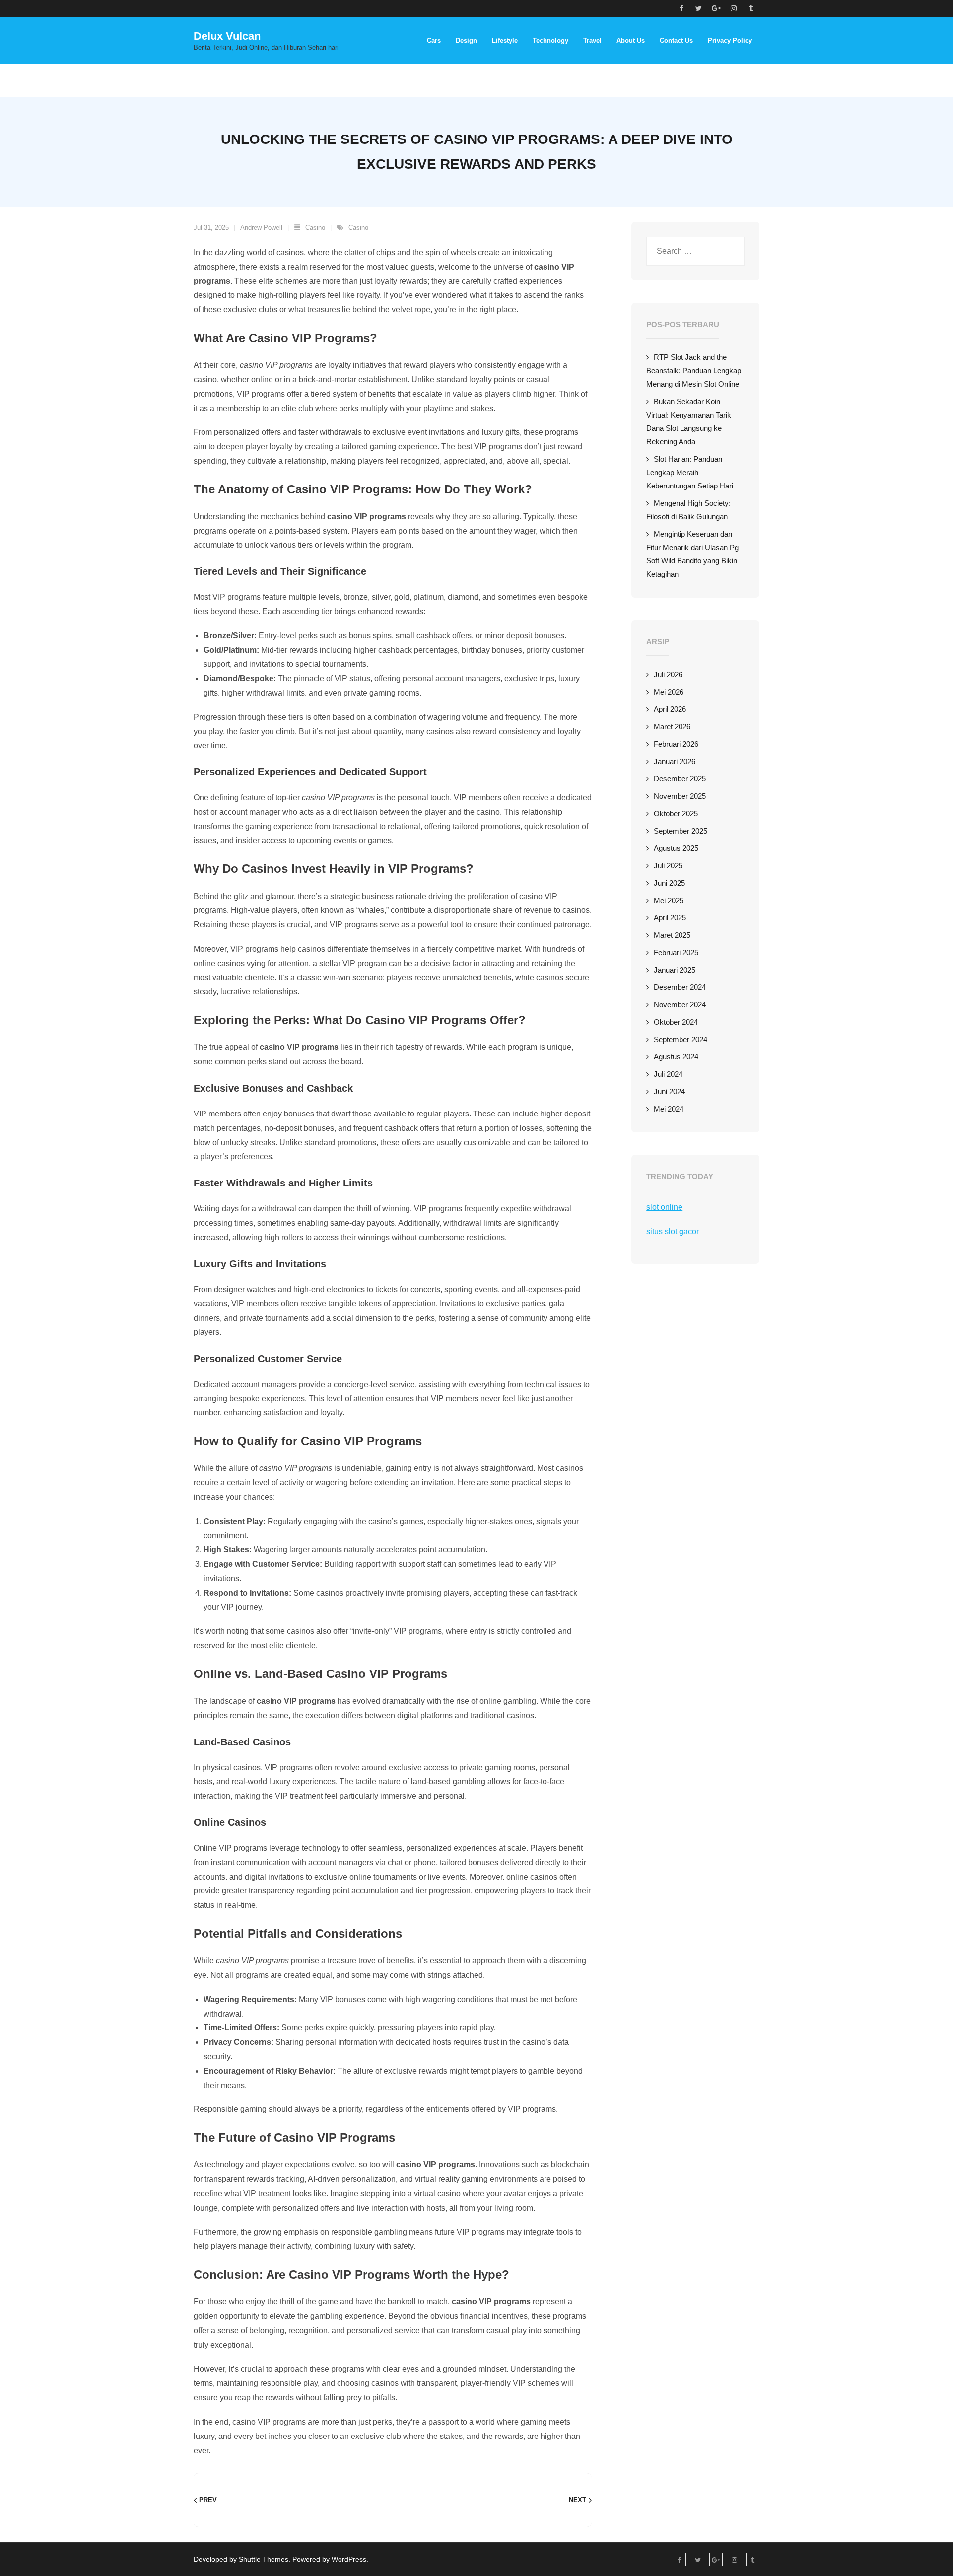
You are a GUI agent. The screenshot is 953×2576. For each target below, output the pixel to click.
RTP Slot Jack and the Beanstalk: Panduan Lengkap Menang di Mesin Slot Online (694, 371)
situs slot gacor (673, 1231)
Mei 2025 (669, 900)
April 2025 (670, 918)
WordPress (349, 2559)
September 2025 (681, 831)
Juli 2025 (668, 866)
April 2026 (670, 709)
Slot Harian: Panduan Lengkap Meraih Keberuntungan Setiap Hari (690, 472)
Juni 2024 (669, 1091)
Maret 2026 (672, 727)
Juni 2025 (669, 883)
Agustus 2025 (676, 848)
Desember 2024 (680, 987)
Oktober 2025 (676, 813)
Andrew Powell (261, 228)
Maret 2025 (672, 935)
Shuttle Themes (264, 2559)
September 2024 (681, 1039)
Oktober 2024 (676, 1022)
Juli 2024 (668, 1074)
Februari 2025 (676, 952)
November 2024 (680, 1005)
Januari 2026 (675, 761)
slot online (664, 1207)
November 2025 (680, 796)
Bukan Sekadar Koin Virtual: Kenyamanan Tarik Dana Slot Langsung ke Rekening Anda (689, 421)
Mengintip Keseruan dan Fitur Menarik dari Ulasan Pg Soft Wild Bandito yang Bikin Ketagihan (692, 554)
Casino (315, 228)
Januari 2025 (675, 970)
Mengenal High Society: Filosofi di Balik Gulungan (688, 510)
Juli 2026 (668, 674)
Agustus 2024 (676, 1057)
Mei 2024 (669, 1109)
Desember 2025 (680, 779)
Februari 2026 (676, 744)
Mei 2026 (669, 692)
